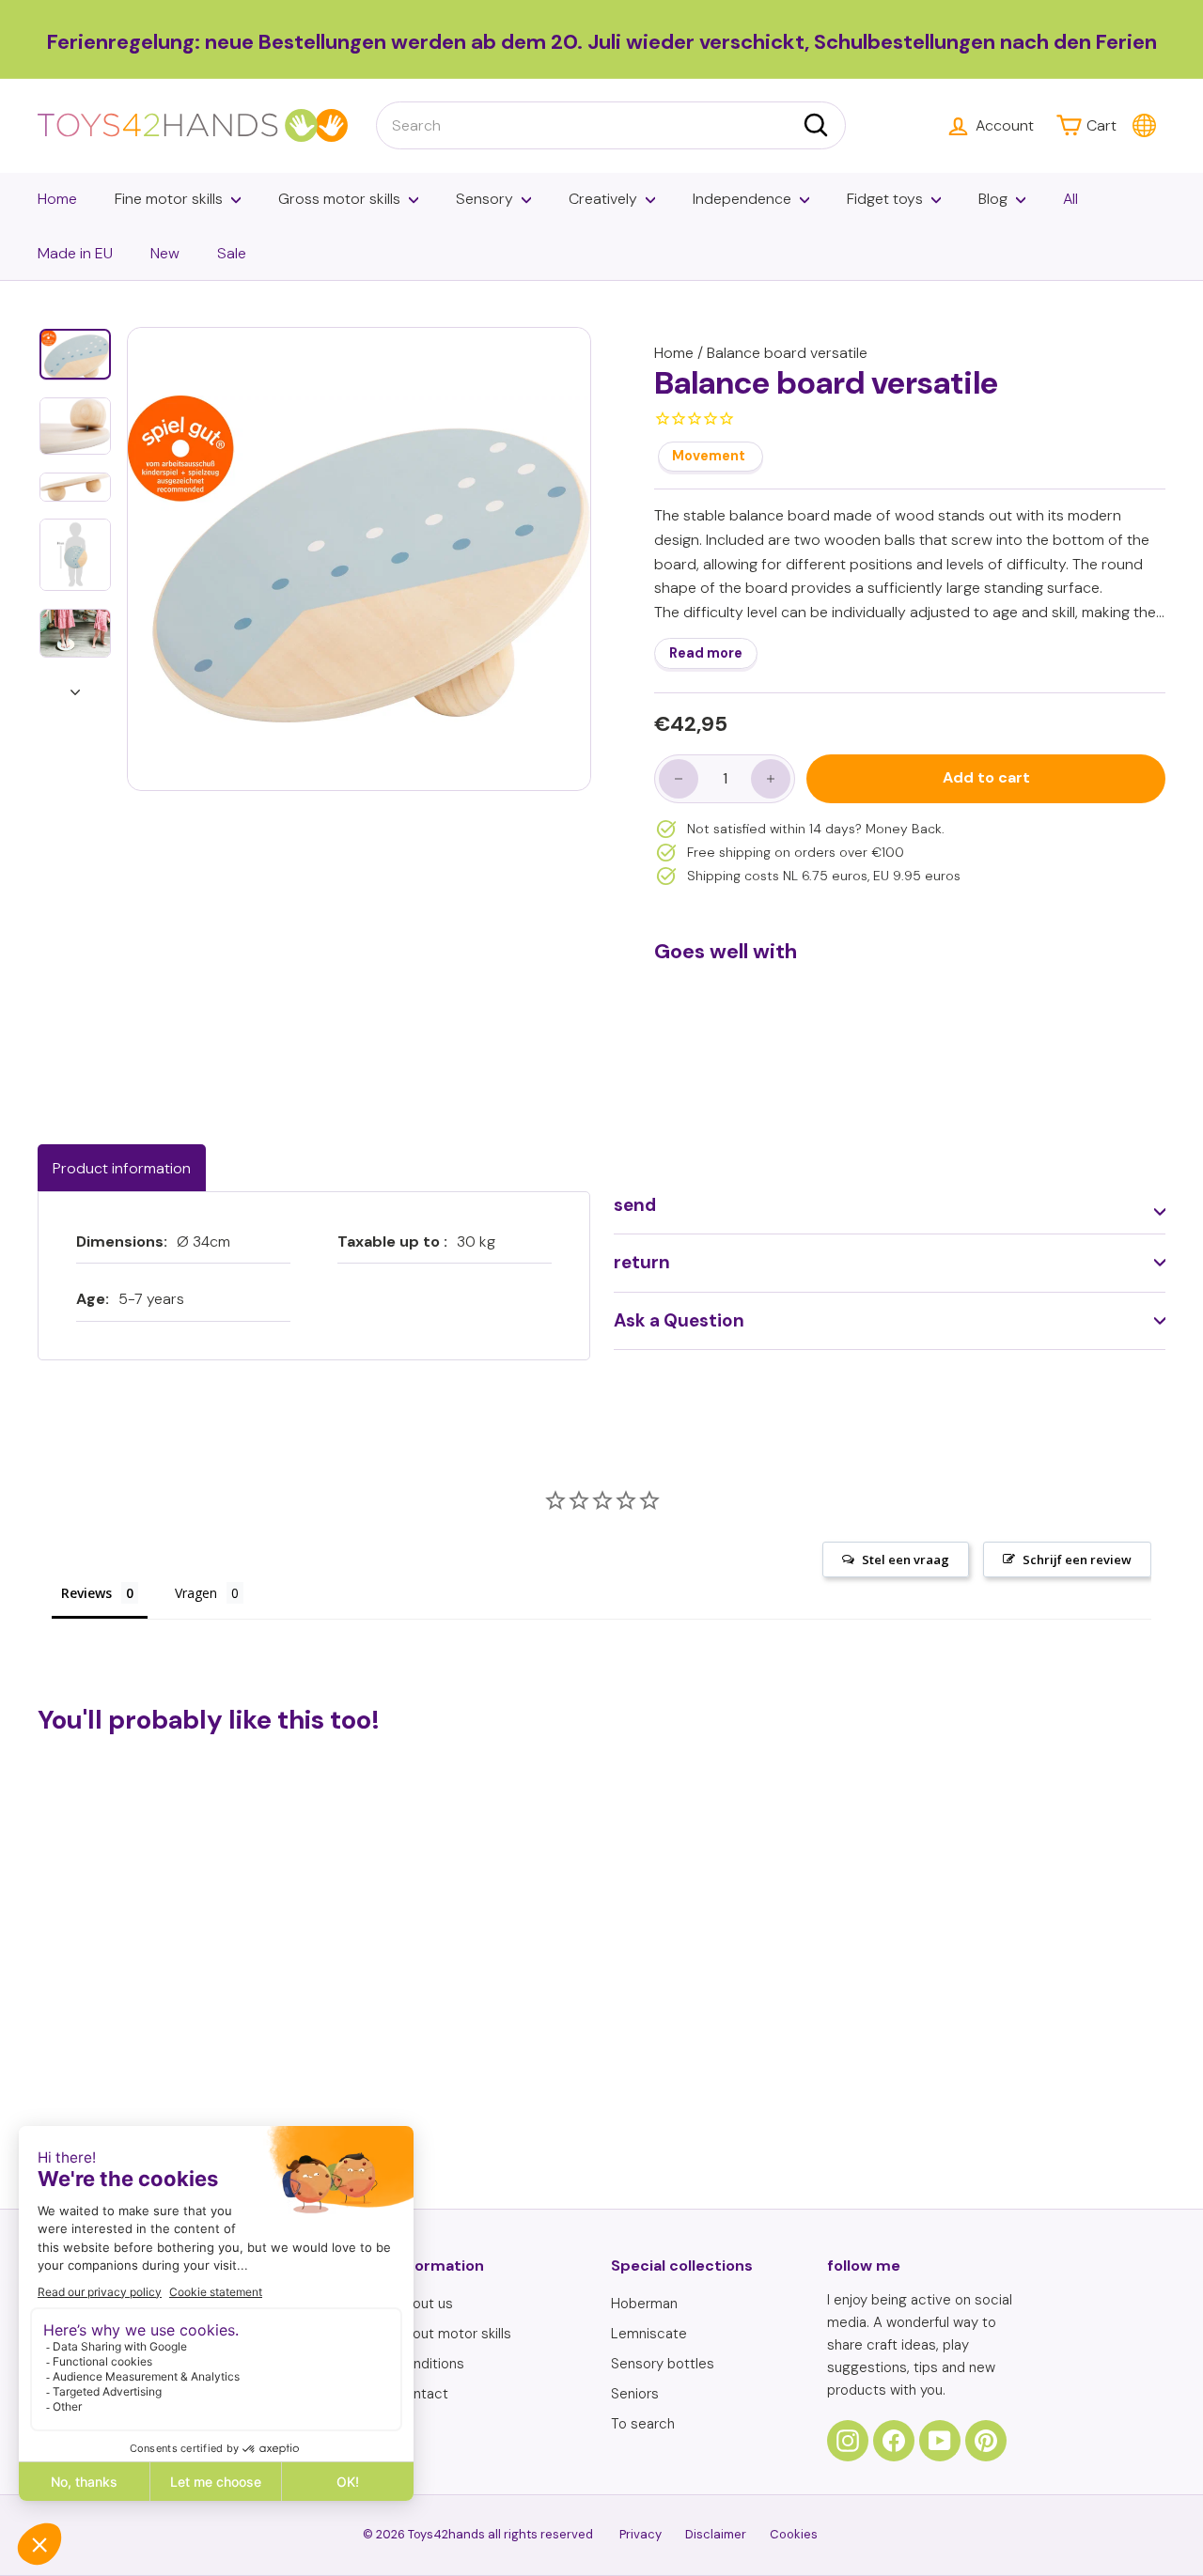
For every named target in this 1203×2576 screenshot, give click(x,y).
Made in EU (75, 253)
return (642, 1262)
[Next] (75, 687)
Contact (422, 2394)
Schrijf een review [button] (1077, 1560)
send (635, 1205)
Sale (232, 253)
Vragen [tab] (196, 1593)
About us (424, 2304)
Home (57, 199)
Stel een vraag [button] (906, 1560)
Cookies (794, 2534)
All (1070, 199)
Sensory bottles (663, 2364)
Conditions (430, 2364)
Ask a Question (679, 1320)
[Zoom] (359, 559)
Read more (706, 654)
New (165, 253)
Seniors (635, 2394)
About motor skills (453, 2334)
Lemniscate (649, 2334)
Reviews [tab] (86, 1593)
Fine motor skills (169, 199)
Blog (993, 199)
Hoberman (644, 2304)
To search (643, 2424)
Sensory (484, 199)
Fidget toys (885, 199)
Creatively (603, 199)
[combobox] (611, 126)
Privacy (641, 2534)
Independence (742, 199)
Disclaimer (716, 2534)
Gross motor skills (339, 199)
